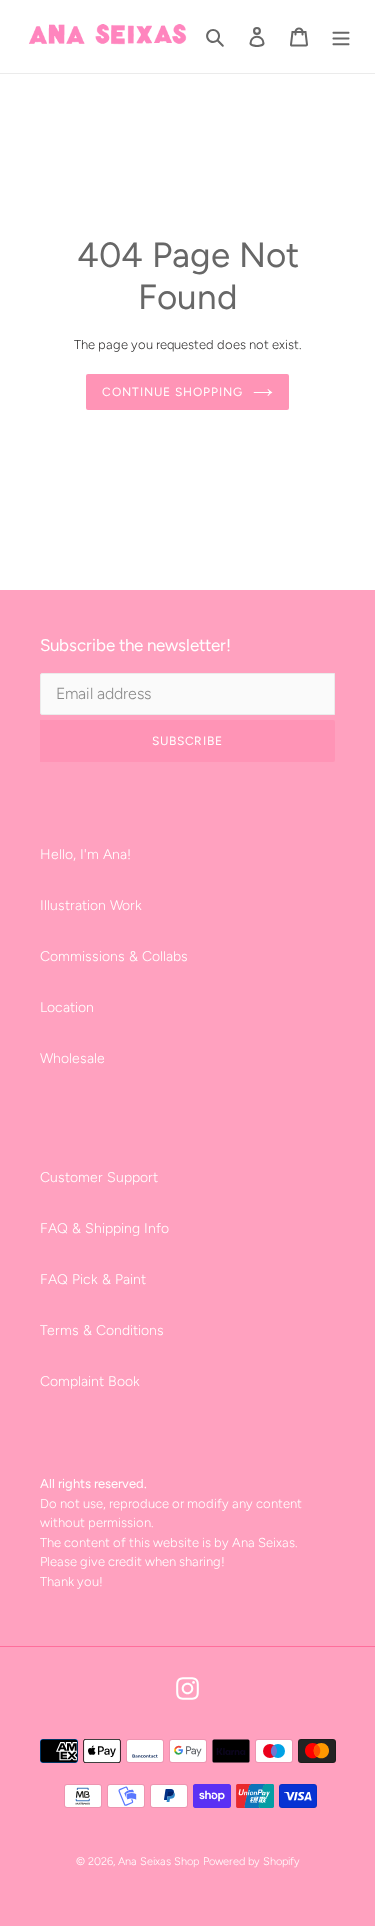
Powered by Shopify (251, 1861)
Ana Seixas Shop (158, 1861)
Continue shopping (172, 392)
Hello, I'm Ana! (85, 854)
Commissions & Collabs (114, 956)
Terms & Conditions (102, 1330)
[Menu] (341, 37)
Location (67, 1007)
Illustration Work (91, 905)
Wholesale (72, 1058)
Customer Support (99, 1177)
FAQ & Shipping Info (104, 1228)
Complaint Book (90, 1381)
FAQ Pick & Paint (93, 1279)
